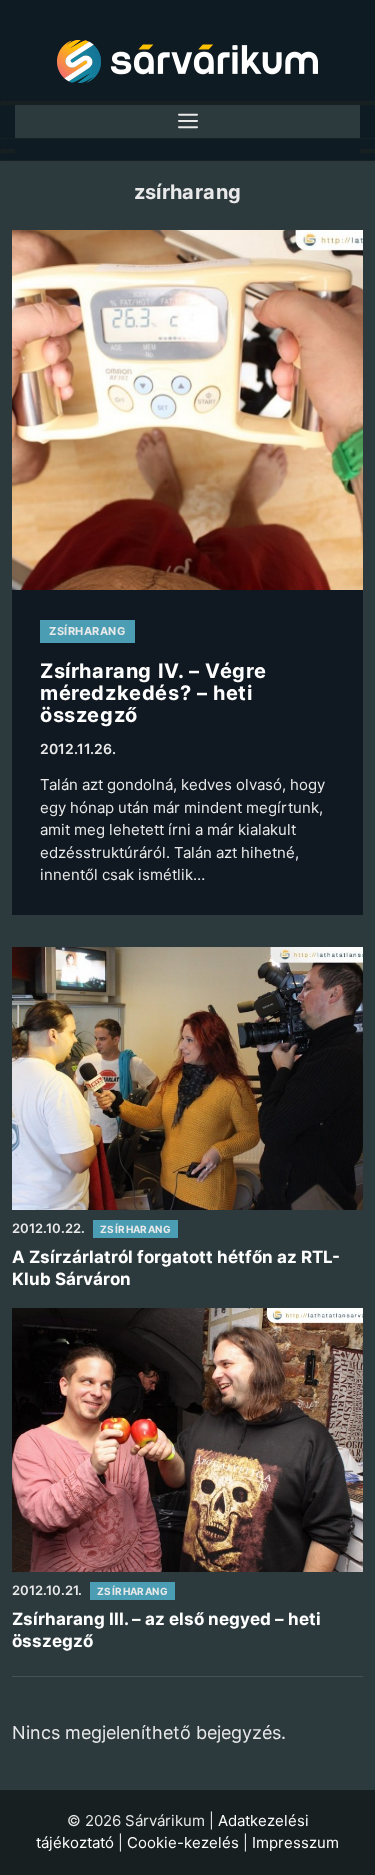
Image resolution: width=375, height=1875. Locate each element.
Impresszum (295, 1842)
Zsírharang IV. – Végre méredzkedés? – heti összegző (153, 692)
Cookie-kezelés (183, 1842)
